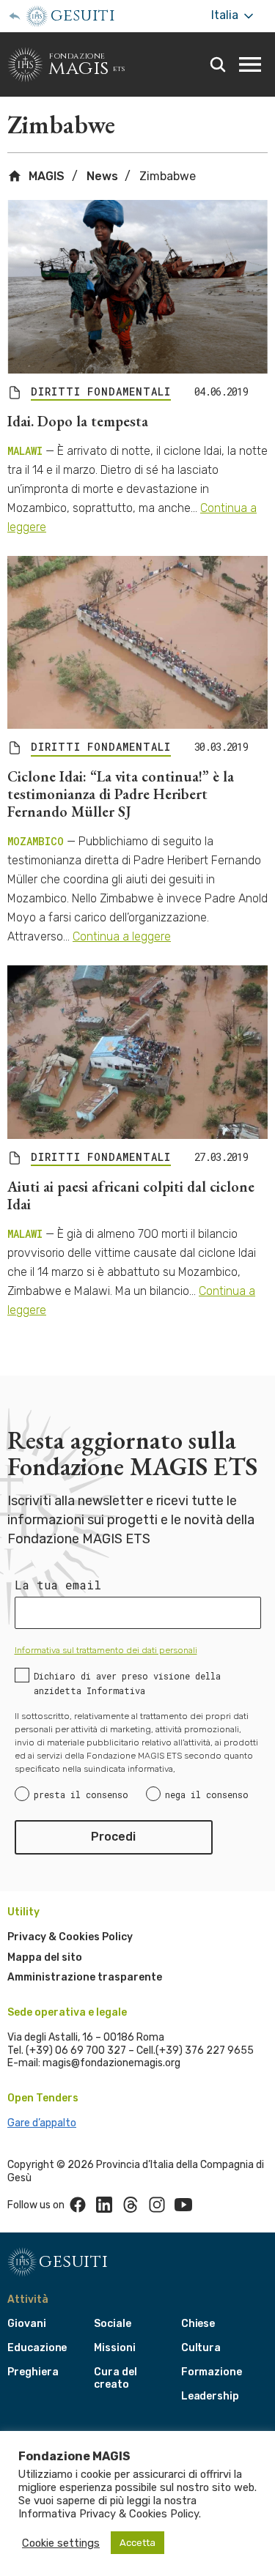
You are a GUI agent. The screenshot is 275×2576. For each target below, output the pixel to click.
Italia (226, 15)
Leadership (210, 2396)
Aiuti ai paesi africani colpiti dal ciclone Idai (131, 1195)
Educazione (37, 2348)
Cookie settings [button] (61, 2543)
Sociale (113, 2324)
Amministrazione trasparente (85, 1977)
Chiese (198, 2324)
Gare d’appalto (42, 2123)
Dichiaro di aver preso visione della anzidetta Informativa (127, 1683)
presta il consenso (81, 1794)
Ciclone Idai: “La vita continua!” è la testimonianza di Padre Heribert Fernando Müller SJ (121, 794)
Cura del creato (115, 2378)
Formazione (212, 2372)
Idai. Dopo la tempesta (78, 421)
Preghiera (33, 2372)
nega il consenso (207, 1794)
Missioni (115, 2348)
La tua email (58, 1585)
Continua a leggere (122, 936)
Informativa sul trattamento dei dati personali (106, 1650)
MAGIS (45, 176)
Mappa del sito (45, 1957)
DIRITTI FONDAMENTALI (101, 392)
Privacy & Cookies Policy (70, 1937)
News (102, 176)
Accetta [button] (137, 2543)
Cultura (201, 2348)
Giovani (27, 2324)
